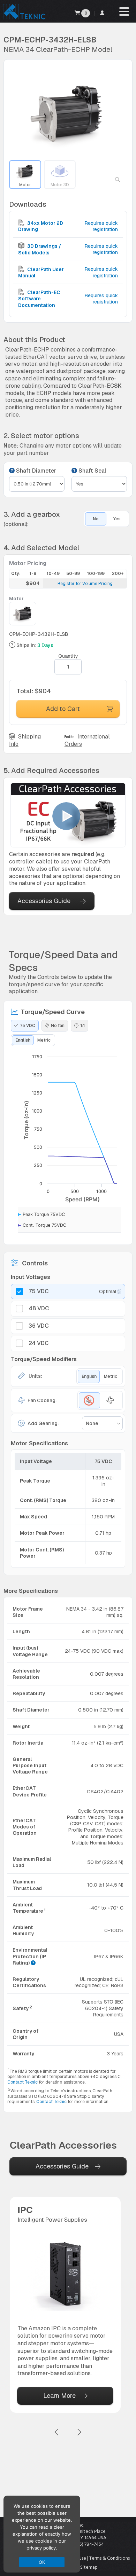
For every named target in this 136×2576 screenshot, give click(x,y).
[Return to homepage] (24, 19)
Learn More (59, 2396)
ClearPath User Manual (41, 272)
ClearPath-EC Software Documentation (39, 299)
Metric (44, 1040)
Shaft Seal (92, 471)
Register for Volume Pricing (85, 584)
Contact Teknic (22, 2082)
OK (42, 2562)
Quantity (68, 656)
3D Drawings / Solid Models (40, 249)
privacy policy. (42, 2548)
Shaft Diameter (35, 471)
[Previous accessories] (57, 2432)
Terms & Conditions (109, 2558)
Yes (117, 519)
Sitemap (89, 2567)
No (96, 519)
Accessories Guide (44, 901)
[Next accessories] (79, 2432)
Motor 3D (60, 185)
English (23, 1040)
